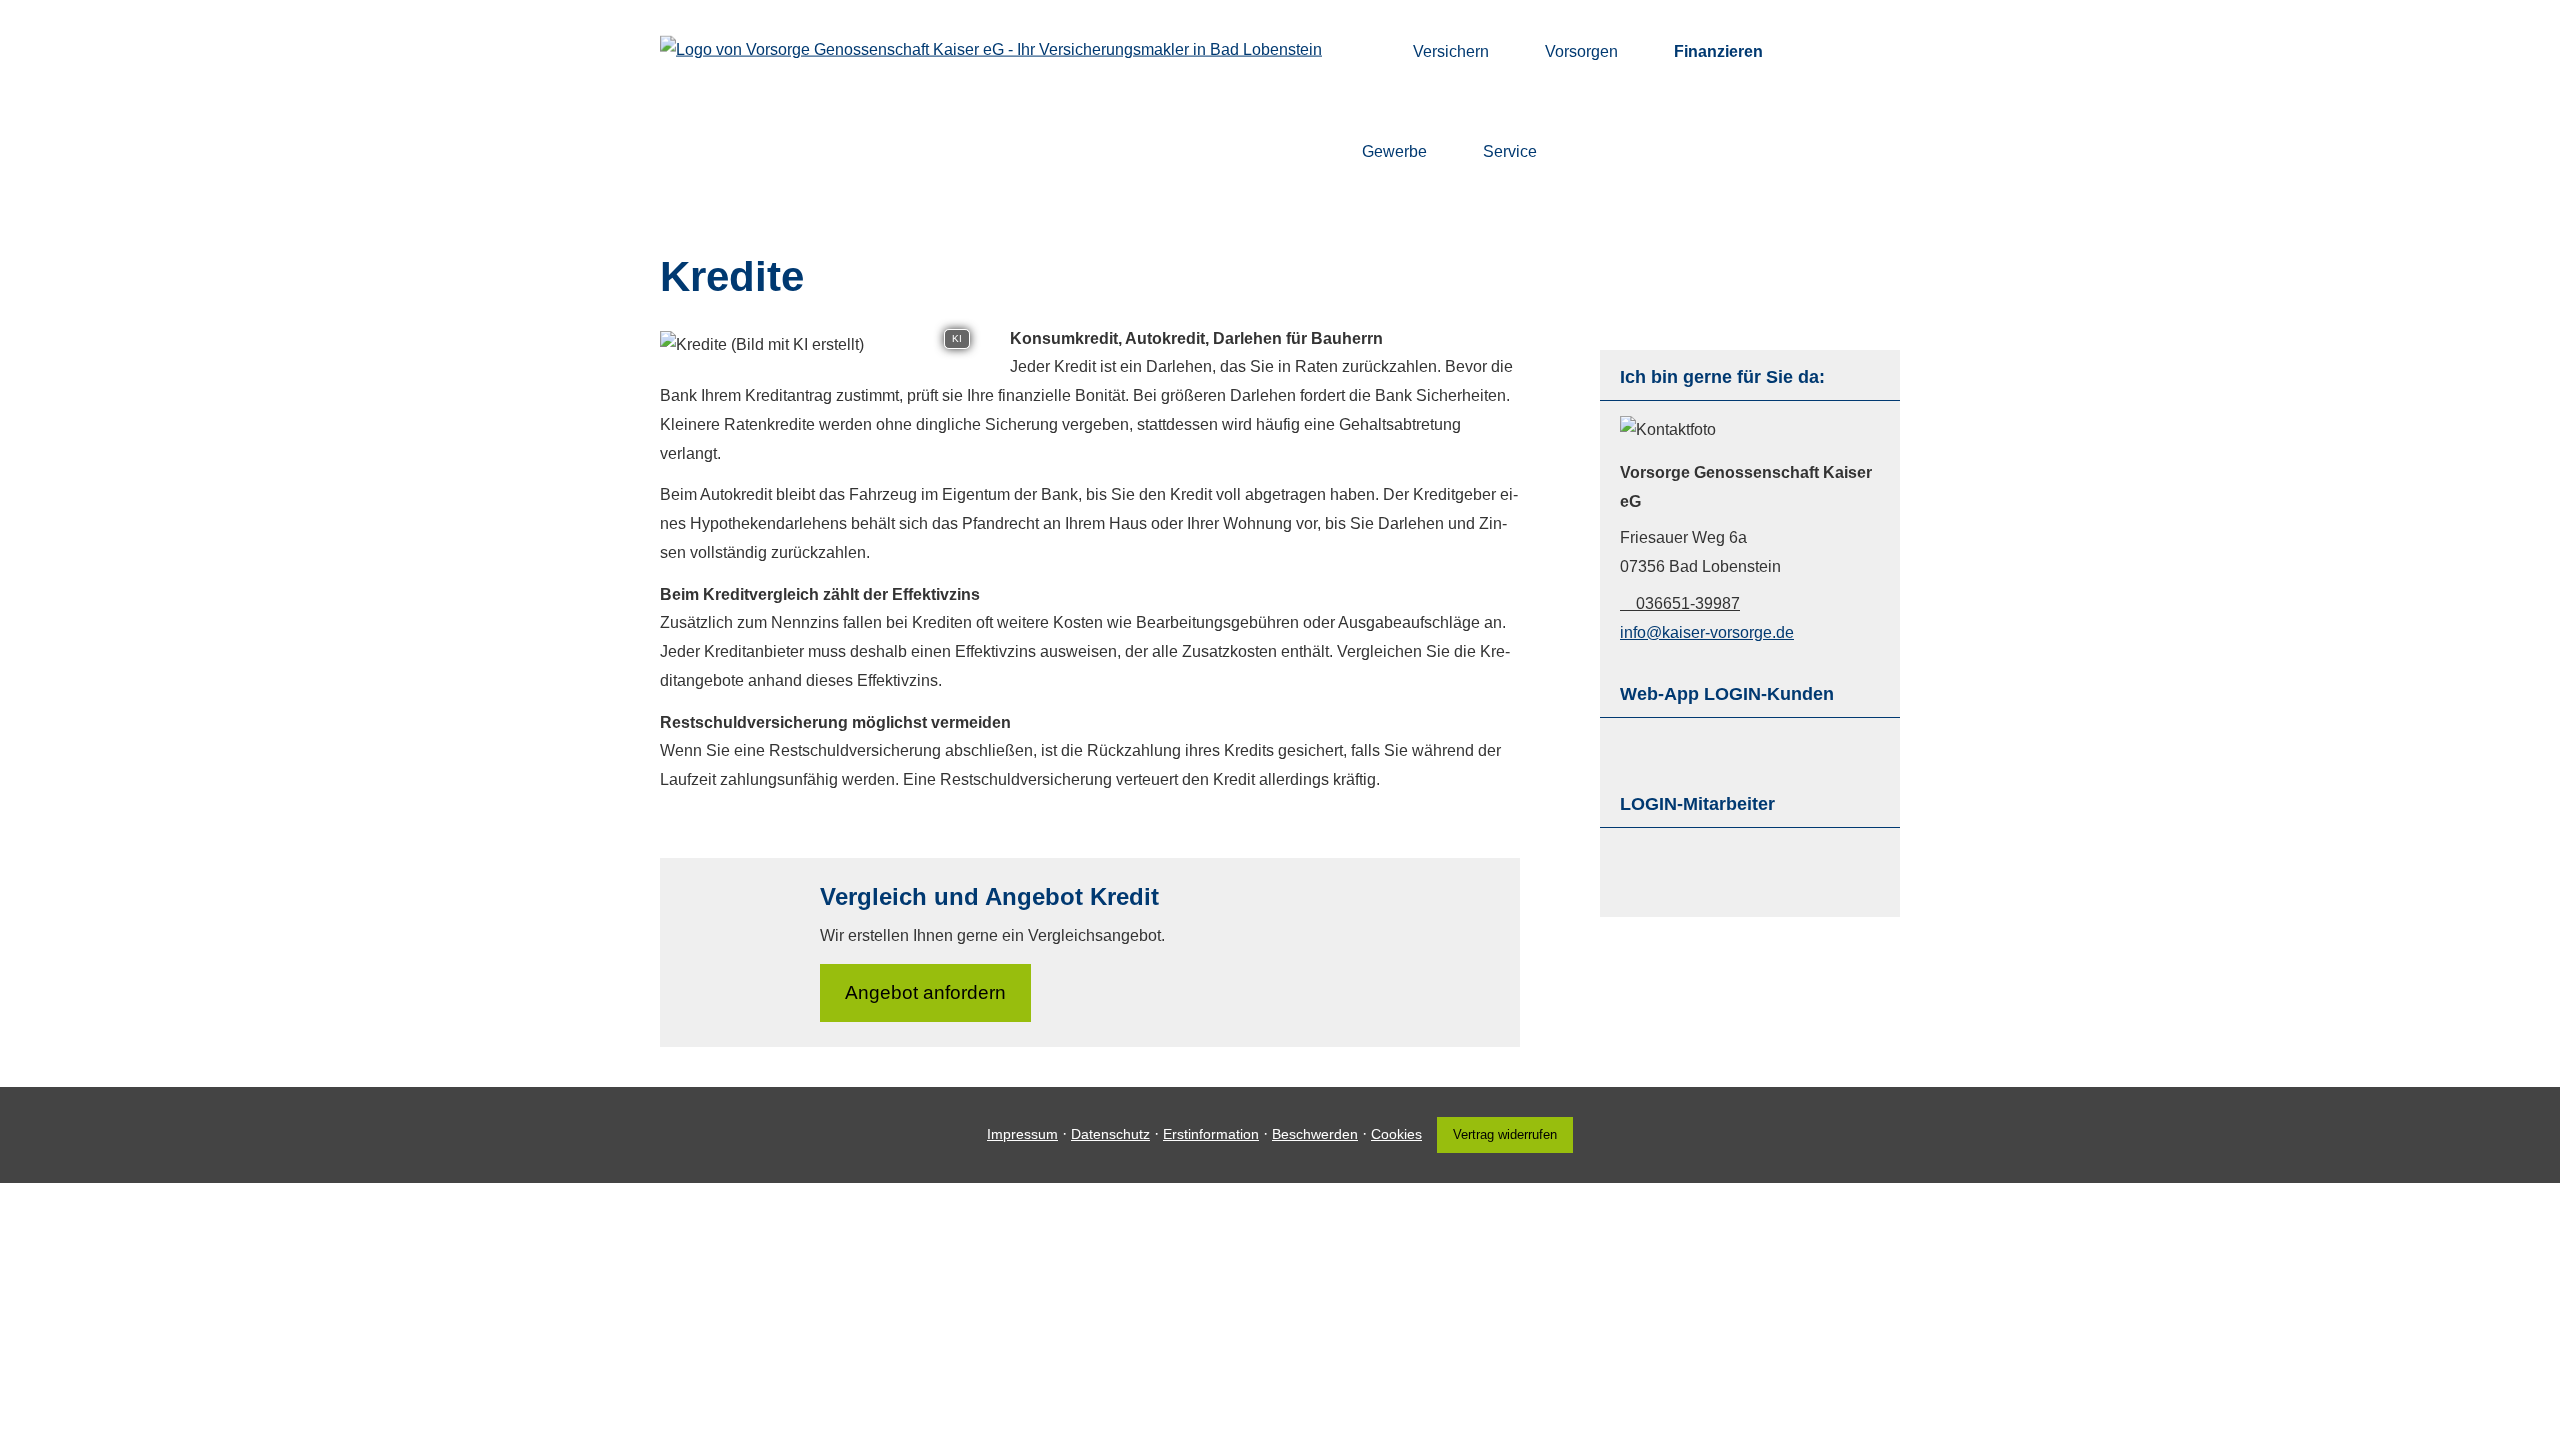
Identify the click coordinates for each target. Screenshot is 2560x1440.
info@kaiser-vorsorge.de (1707, 632)
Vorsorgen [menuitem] (1581, 51)
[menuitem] (1367, 51)
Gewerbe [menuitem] (1394, 151)
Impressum (1022, 1134)
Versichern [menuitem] (1451, 51)
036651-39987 (1688, 603)
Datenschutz (1110, 1134)
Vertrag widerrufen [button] (1505, 1134)
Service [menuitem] (1510, 151)
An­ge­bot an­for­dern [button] (925, 992)
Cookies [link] (1396, 1134)
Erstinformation (1211, 1134)
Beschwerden (1315, 1134)
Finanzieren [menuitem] (1718, 51)
